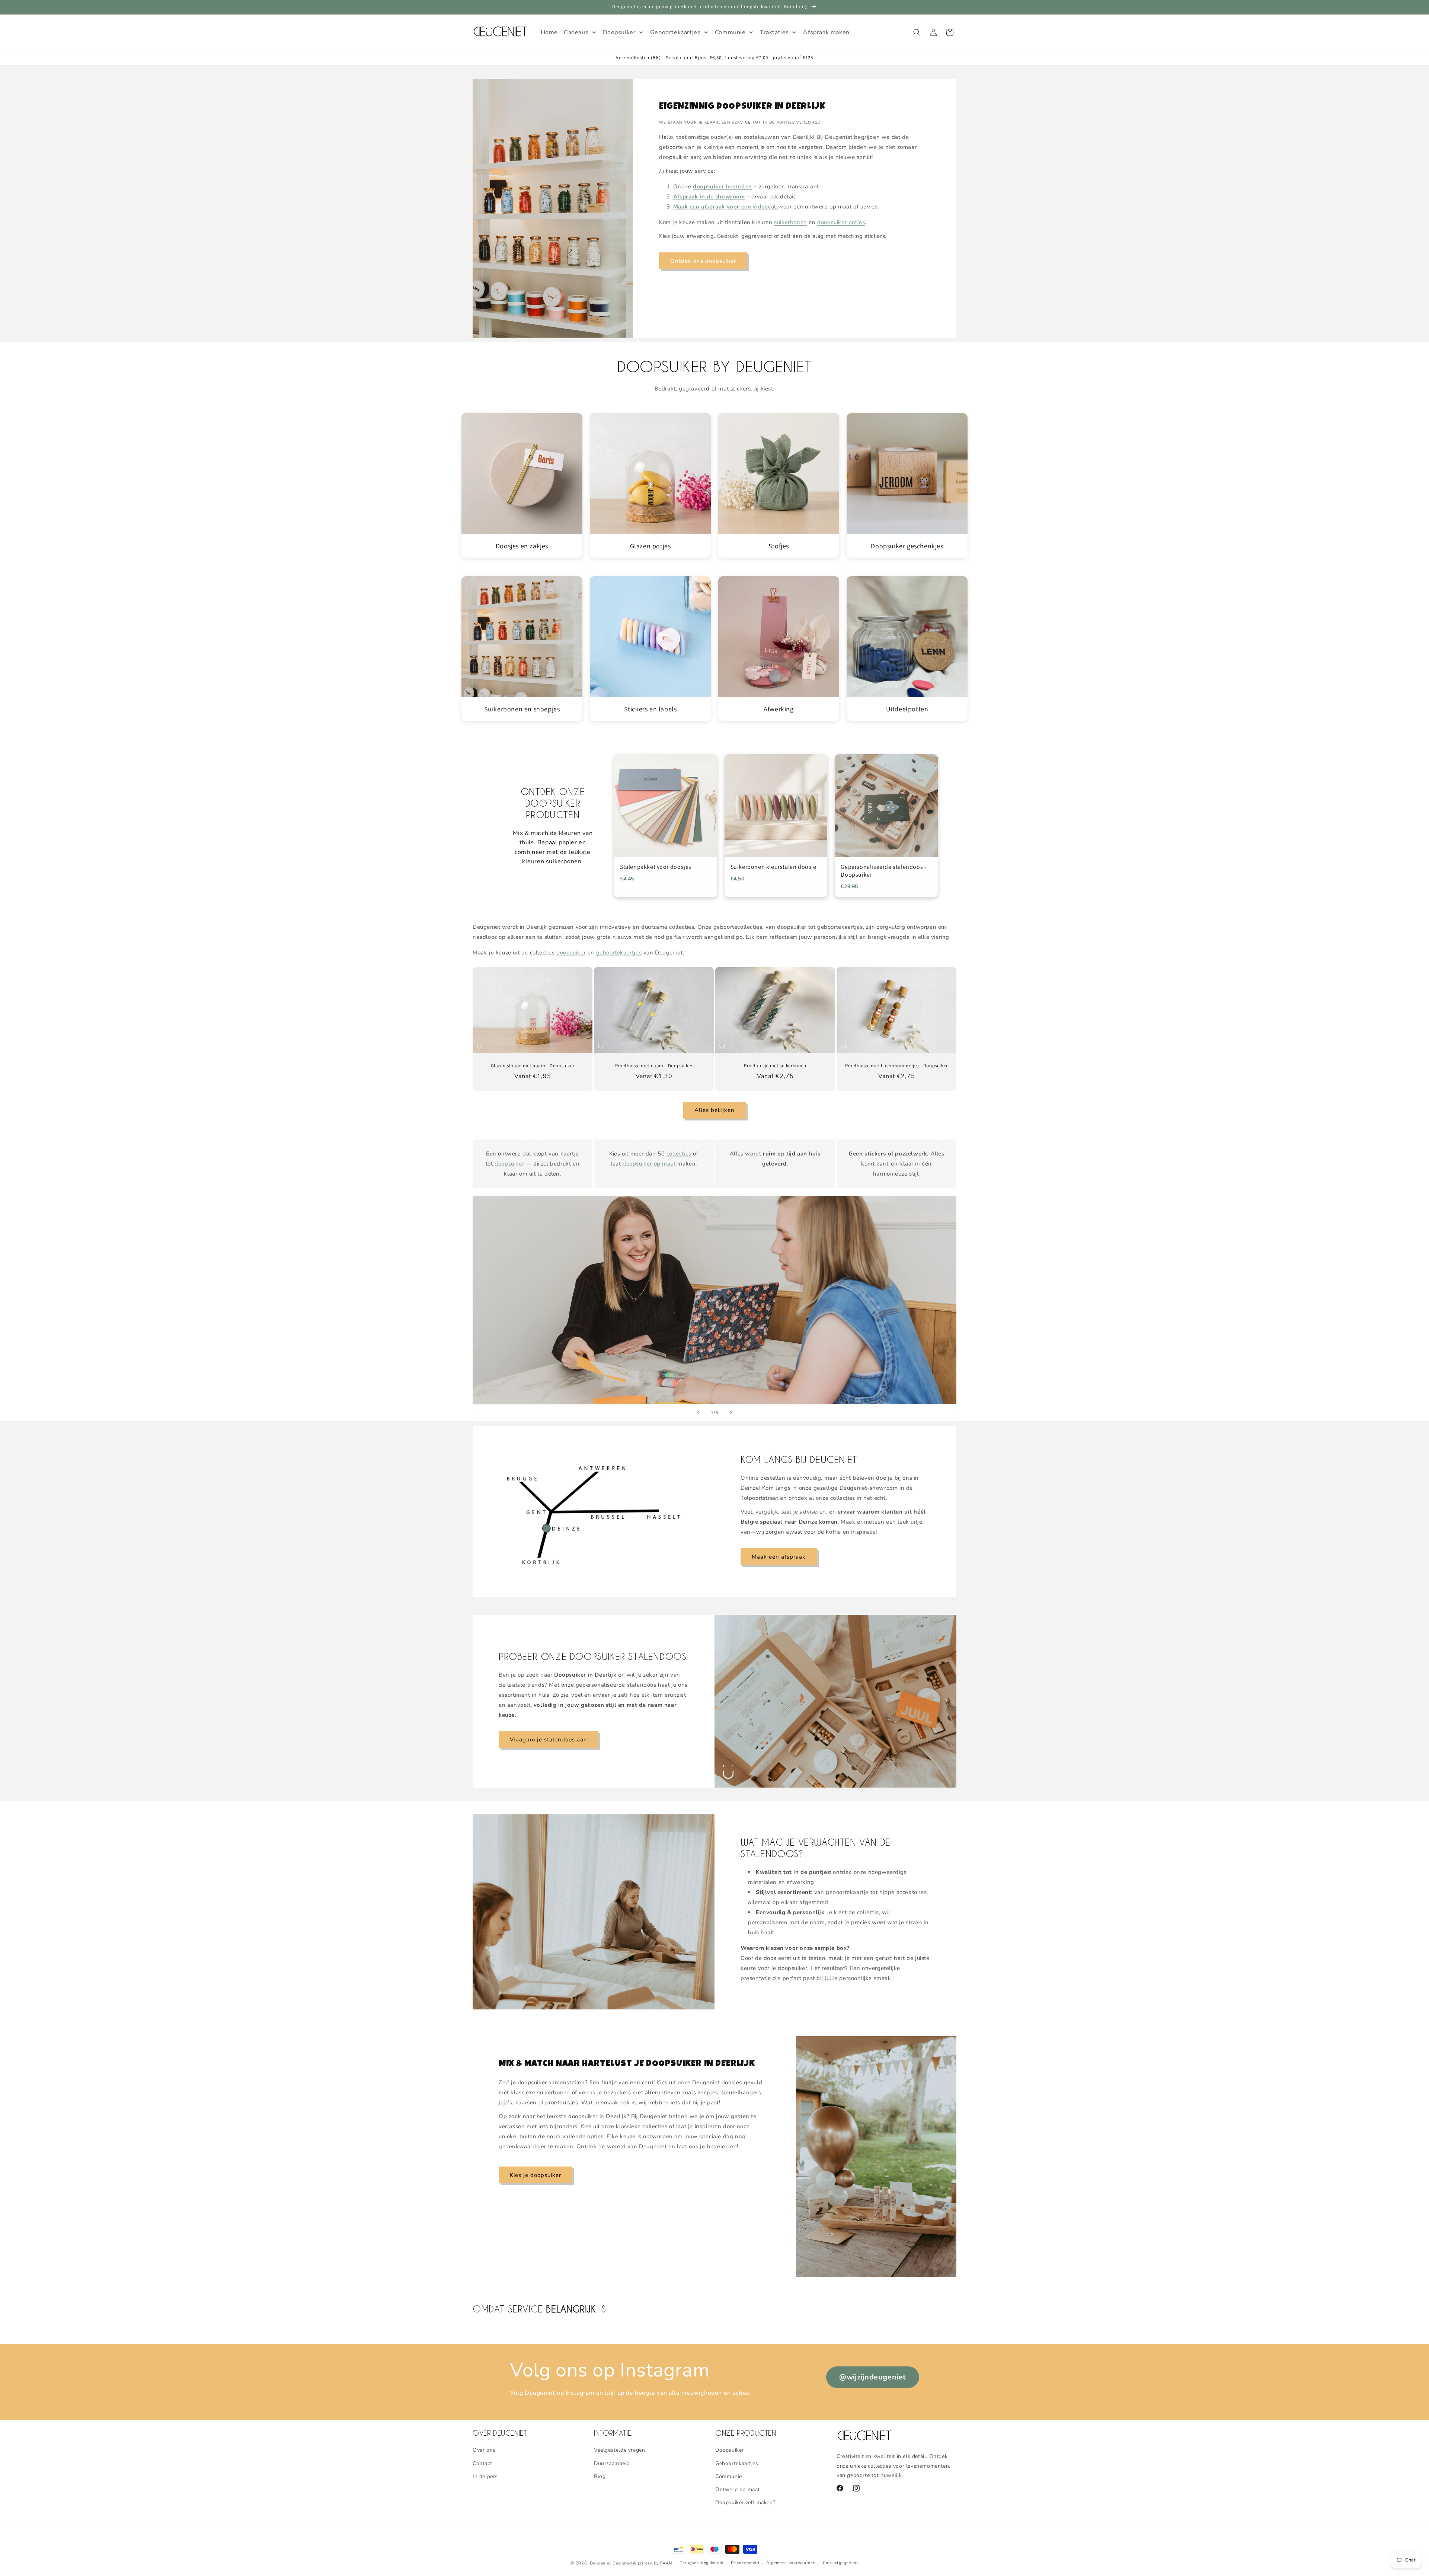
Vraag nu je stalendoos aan (549, 1740)
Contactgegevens (841, 2563)
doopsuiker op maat (649, 1164)
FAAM (666, 2563)
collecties (679, 1154)
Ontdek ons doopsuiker (703, 261)
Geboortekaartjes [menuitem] (675, 32)
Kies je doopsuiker (536, 2175)
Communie (729, 2476)
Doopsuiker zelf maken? (745, 2502)
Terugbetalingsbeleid (702, 2563)
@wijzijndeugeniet (873, 2377)
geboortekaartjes (619, 953)
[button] (917, 32)
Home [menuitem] (549, 32)
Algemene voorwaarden (791, 2563)
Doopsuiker (730, 2450)
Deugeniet (600, 2563)
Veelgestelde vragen (619, 2450)
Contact (482, 2463)
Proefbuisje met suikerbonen (775, 1066)
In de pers (485, 2476)
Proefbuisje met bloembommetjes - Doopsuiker (896, 1066)
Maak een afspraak (779, 1556)
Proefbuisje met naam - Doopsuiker (654, 1066)
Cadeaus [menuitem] (576, 32)
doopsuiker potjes (841, 222)
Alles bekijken (714, 1110)
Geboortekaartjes (737, 2463)
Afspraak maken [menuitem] (826, 32)
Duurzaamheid (612, 2463)
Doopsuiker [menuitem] (619, 32)
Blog (600, 2476)
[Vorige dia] (698, 1413)
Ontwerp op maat (738, 2489)
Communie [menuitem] (730, 32)
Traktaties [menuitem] (774, 32)
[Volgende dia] (731, 1413)
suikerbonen (791, 222)
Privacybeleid (745, 2563)
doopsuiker (571, 953)
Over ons (484, 2450)
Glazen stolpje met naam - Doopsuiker (533, 1066)
